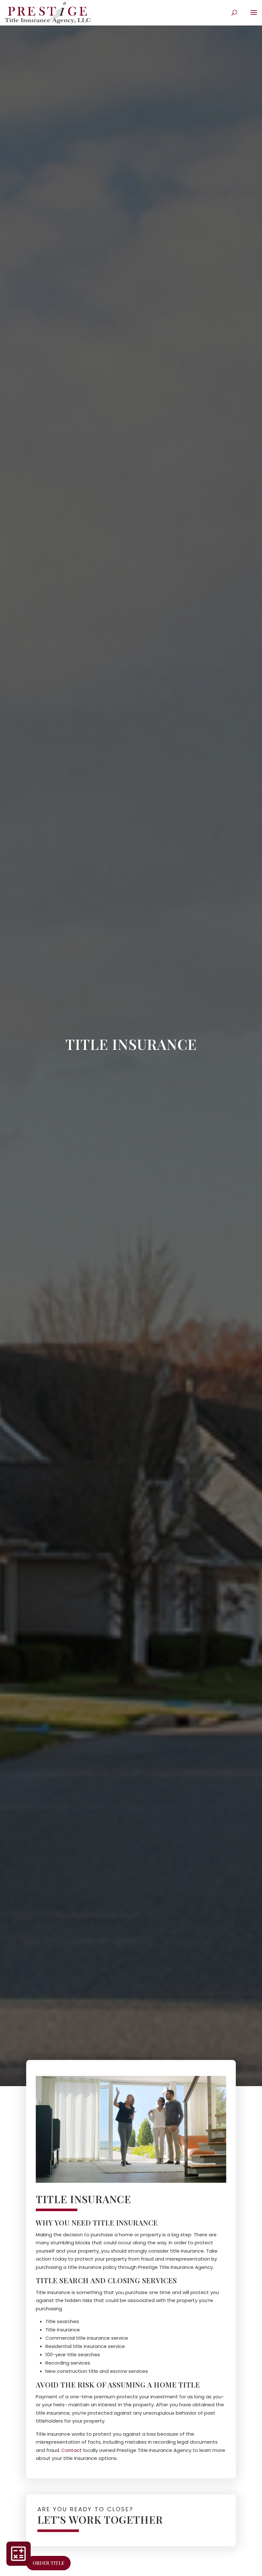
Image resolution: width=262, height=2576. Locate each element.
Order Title (48, 2563)
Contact (72, 2450)
